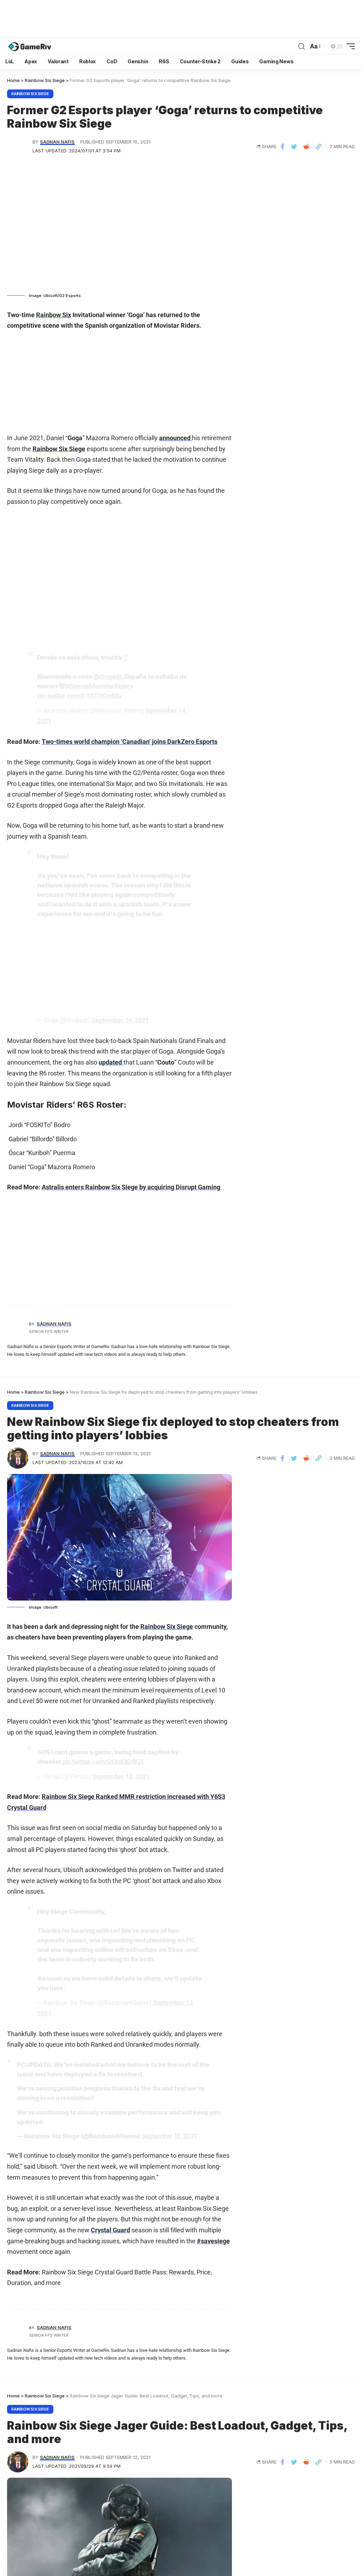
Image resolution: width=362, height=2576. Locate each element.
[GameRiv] (30, 46)
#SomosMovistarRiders (99, 686)
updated (111, 1062)
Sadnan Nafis (57, 142)
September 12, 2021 (121, 1776)
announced (176, 438)
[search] (302, 46)
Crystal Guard (110, 2230)
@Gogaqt (107, 677)
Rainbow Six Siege (30, 94)
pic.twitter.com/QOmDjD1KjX (103, 1762)
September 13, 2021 (169, 2136)
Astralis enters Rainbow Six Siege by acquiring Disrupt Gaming (131, 1187)
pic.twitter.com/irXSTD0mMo (79, 696)
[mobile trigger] (349, 46)
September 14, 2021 (120, 1020)
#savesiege (213, 2241)
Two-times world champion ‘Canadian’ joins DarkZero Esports (130, 742)
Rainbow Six (54, 315)
